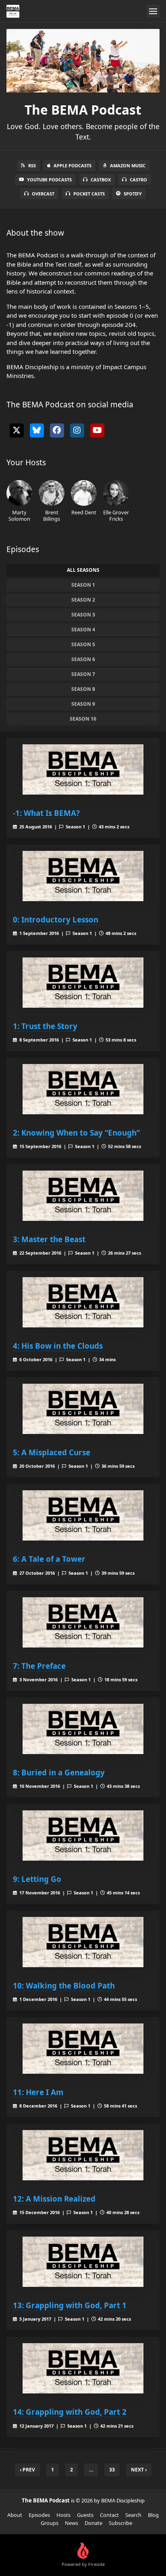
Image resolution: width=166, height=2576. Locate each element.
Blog (153, 2515)
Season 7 (83, 674)
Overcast (43, 194)
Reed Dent (84, 512)
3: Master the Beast (49, 1239)
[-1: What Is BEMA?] (83, 769)
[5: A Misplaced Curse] (83, 1409)
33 (112, 2470)
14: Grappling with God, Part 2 (70, 2412)
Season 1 (83, 585)
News (72, 2523)
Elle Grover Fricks (116, 515)
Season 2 (83, 600)
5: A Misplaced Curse (52, 1452)
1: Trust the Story (45, 1026)
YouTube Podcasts (49, 180)
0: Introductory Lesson (56, 919)
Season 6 (83, 659)
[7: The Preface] (83, 1622)
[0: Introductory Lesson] (83, 876)
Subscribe (120, 2523)
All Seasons (83, 570)
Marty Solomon (19, 515)
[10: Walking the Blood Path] (83, 1942)
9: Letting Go (37, 1879)
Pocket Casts (89, 194)
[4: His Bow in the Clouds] (83, 1302)
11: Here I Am (38, 2092)
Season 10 (83, 719)
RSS (32, 165)
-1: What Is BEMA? (46, 813)
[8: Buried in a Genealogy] (83, 1729)
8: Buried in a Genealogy (59, 1772)
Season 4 (83, 630)
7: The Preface (39, 1666)
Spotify (133, 194)
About (15, 2515)
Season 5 (83, 644)
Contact (109, 2515)
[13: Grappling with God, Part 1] (83, 2262)
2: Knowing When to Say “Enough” (76, 1133)
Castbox (101, 180)
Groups (50, 2523)
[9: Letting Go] (83, 1835)
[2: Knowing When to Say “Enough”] (83, 1089)
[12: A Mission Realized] (83, 2155)
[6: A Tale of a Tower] (83, 1515)
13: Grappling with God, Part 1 (70, 2305)
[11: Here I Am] (83, 2049)
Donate (93, 2523)
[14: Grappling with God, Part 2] (83, 2368)
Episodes (39, 2515)
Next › (139, 2470)
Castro (138, 180)
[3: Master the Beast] (83, 1196)
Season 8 (83, 689)
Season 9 (83, 704)
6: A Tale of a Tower (49, 1559)
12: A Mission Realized (54, 2199)
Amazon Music (128, 165)
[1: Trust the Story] (83, 983)
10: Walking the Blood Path (64, 1985)
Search (133, 2515)
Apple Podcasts (73, 165)
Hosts (63, 2515)
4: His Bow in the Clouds (58, 1346)
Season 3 (83, 615)
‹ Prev (27, 2470)
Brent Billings (52, 515)
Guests (85, 2515)
